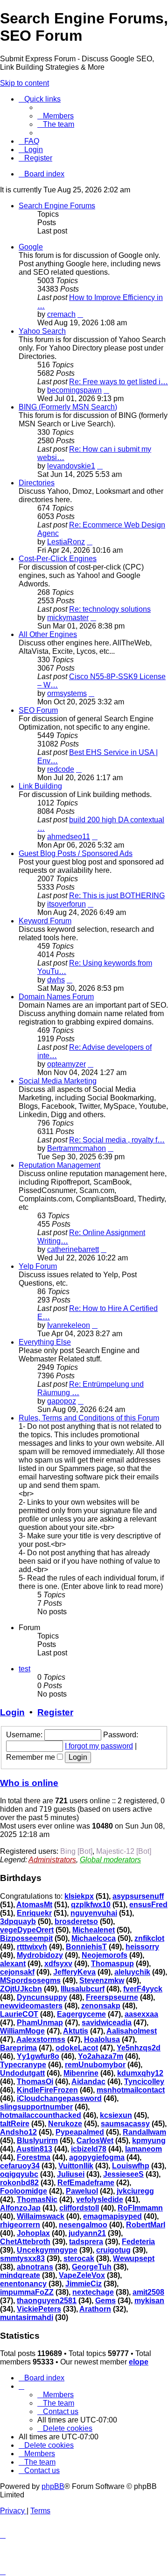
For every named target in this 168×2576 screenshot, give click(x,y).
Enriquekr (34, 1913)
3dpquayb (18, 1921)
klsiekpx (79, 1896)
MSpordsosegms (30, 1980)
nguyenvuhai (94, 1913)
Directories (37, 483)
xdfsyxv (58, 1964)
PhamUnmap (40, 2023)
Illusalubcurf (83, 1989)
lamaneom (143, 2149)
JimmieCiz (84, 2284)
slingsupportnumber (36, 2107)
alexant (13, 1964)
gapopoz (62, 1401)
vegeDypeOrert (27, 1930)
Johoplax (33, 2233)
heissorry (142, 1947)
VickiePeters (39, 2309)
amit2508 (148, 2292)
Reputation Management (59, 1165)
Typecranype (23, 2065)
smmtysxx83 (22, 2258)
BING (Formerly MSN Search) (68, 407)
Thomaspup (112, 1964)
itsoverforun (66, 904)
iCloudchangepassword (59, 2098)
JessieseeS (123, 2174)
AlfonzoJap (20, 2208)
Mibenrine (81, 2073)
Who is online (29, 1783)
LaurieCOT (19, 2014)
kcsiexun (116, 2115)
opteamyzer (66, 1064)
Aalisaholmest (132, 2031)
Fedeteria (138, 2242)
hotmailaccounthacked (41, 2115)
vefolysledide (100, 2199)
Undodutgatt (22, 2073)
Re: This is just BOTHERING (117, 896)
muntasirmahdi (27, 2317)
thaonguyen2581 (47, 2301)
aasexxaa (141, 2014)
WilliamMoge (22, 2031)
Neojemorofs (105, 1955)
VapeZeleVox (82, 2275)
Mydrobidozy (40, 1955)
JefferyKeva (74, 1972)
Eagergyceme (81, 2014)
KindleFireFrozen (47, 2090)
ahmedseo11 (69, 837)
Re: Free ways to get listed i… (119, 382)
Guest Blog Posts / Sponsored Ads (76, 853)
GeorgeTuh (92, 2267)
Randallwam (144, 2132)
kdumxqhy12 (140, 2073)
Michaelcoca (94, 1938)
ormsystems (67, 693)
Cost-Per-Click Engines (58, 559)
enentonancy (23, 2284)
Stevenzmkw (102, 1980)
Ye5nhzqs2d (139, 2048)
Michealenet (94, 1930)
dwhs (56, 980)
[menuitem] (56, 116)
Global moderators (110, 1860)
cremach (61, 314)
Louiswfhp (131, 2166)
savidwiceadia (107, 2023)
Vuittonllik (76, 2166)
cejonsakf (17, 1972)
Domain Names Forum (56, 997)
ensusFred (148, 1905)
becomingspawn (74, 390)
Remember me (31, 1757)
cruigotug (113, 2250)
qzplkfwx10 (91, 1905)
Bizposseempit (26, 1938)
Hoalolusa (102, 2039)
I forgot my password (99, 1746)
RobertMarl (146, 2225)
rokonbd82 (19, 2183)
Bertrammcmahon (77, 1148)
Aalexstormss (41, 2039)
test (24, 1669)
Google (31, 247)
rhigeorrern (20, 2225)
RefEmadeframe (86, 2183)
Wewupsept (134, 2258)
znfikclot (149, 1938)
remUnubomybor (95, 2065)
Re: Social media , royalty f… (117, 1140)
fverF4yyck (143, 1989)
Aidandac (88, 2082)
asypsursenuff (138, 1896)
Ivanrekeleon (69, 1325)
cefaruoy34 (20, 2166)
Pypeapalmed (80, 2132)
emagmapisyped (112, 2216)
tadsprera (86, 2242)
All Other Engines (48, 634)
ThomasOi (35, 2082)
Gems (105, 2301)
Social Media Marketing (58, 1081)
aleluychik (132, 1972)
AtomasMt (34, 1905)
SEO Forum (38, 710)
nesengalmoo (83, 2225)
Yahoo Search (42, 331)
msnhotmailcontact (131, 2090)
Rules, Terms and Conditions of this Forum (89, 1418)
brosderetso (76, 1921)
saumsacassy (125, 2124)
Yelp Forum (38, 1266)
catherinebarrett (73, 1249)
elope (139, 2362)
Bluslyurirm (37, 2141)
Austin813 (34, 2149)
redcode (61, 769)
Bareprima (18, 2048)
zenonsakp (101, 2006)
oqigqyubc (19, 2174)
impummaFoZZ (27, 2292)
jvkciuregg (135, 2191)
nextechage (93, 2292)
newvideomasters (31, 2006)
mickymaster (68, 618)
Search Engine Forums (57, 206)
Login (12, 1712)
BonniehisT (86, 1947)
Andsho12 (18, 2132)
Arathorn (95, 2309)
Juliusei (71, 2174)
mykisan (149, 2301)
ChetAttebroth (25, 2242)
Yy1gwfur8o (38, 2056)
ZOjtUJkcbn (21, 1989)
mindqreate (20, 2275)
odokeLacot (77, 2048)
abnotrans (35, 2267)
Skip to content (24, 83)
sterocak (79, 2258)
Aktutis (76, 2031)
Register (55, 1712)
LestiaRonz (66, 542)
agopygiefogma (97, 2157)
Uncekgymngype (47, 2250)
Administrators (52, 1860)
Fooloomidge (24, 2191)
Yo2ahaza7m (101, 2056)
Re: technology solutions (110, 609)
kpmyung (149, 2141)
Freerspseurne (112, 1997)
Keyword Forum (45, 921)
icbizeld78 (89, 2149)
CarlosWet (95, 2141)
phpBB (53, 2486)
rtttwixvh (32, 1947)
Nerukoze (65, 2124)
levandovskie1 (71, 466)
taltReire (15, 2124)
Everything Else (45, 1342)
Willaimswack (41, 2216)
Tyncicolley (144, 2082)
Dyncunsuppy (42, 1997)
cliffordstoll (79, 2208)
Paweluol (82, 2191)
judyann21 (87, 2233)
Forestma (34, 2157)
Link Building (40, 786)
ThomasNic (37, 2199)
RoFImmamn (140, 2208)
